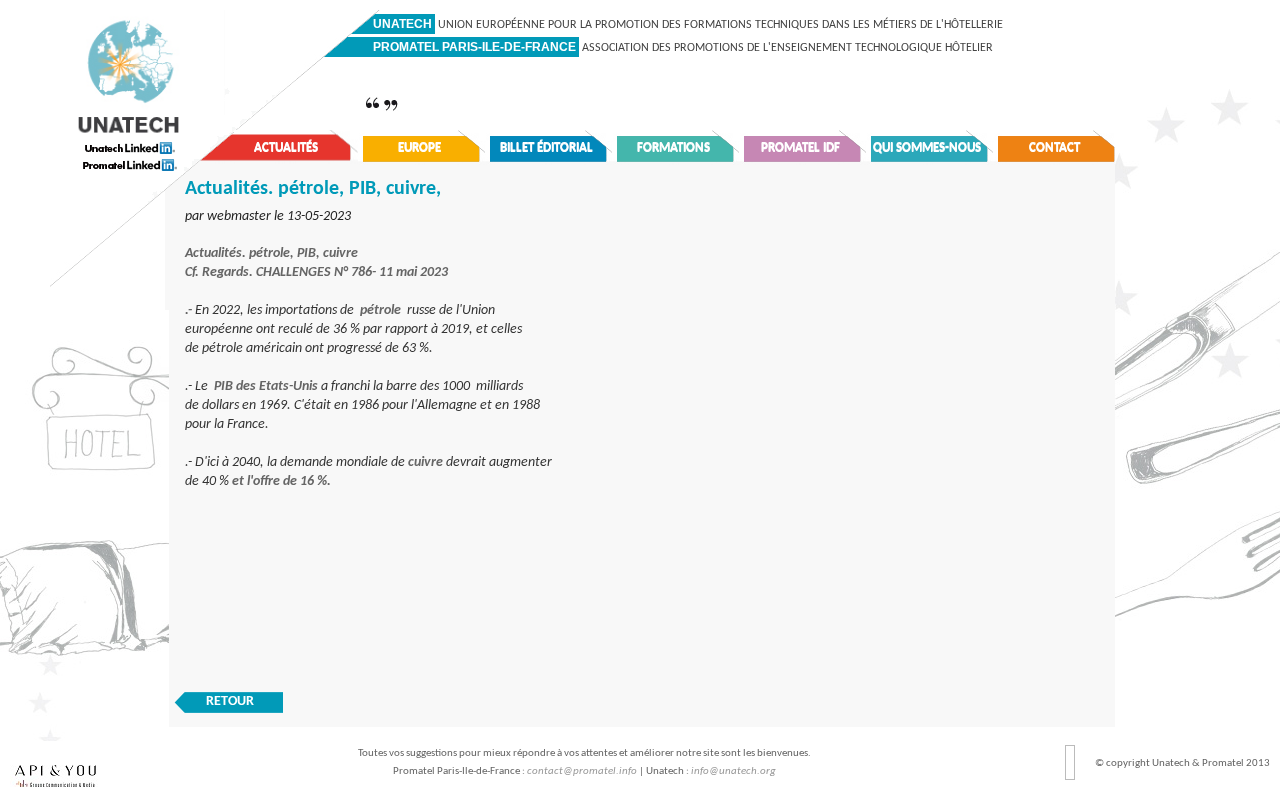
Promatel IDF (800, 147)
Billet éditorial (546, 147)
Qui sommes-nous (927, 147)
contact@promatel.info (582, 771)
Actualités (286, 147)
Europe (419, 147)
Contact (1054, 147)
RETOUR (230, 701)
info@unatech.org (733, 771)
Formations (673, 147)
